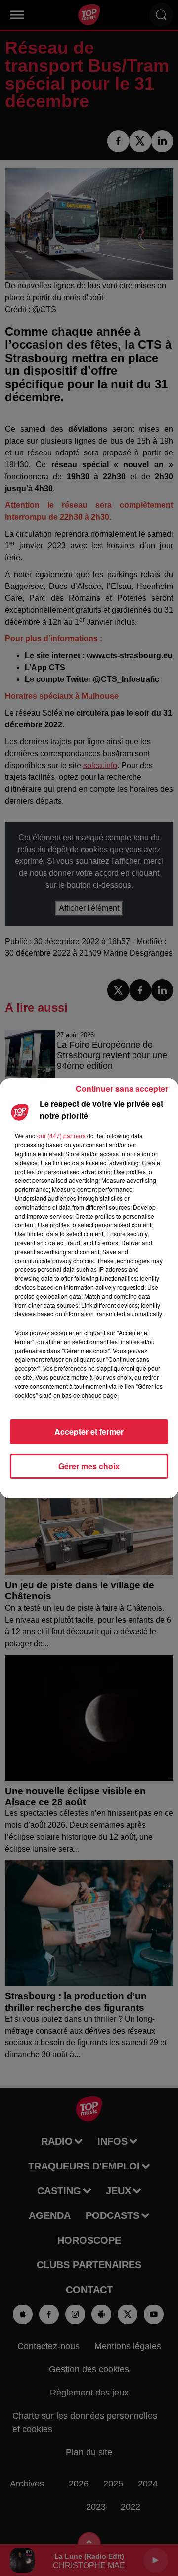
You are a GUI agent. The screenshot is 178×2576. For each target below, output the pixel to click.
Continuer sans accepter (122, 1089)
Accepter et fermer (89, 1431)
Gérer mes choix (89, 1466)
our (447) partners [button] (61, 1136)
